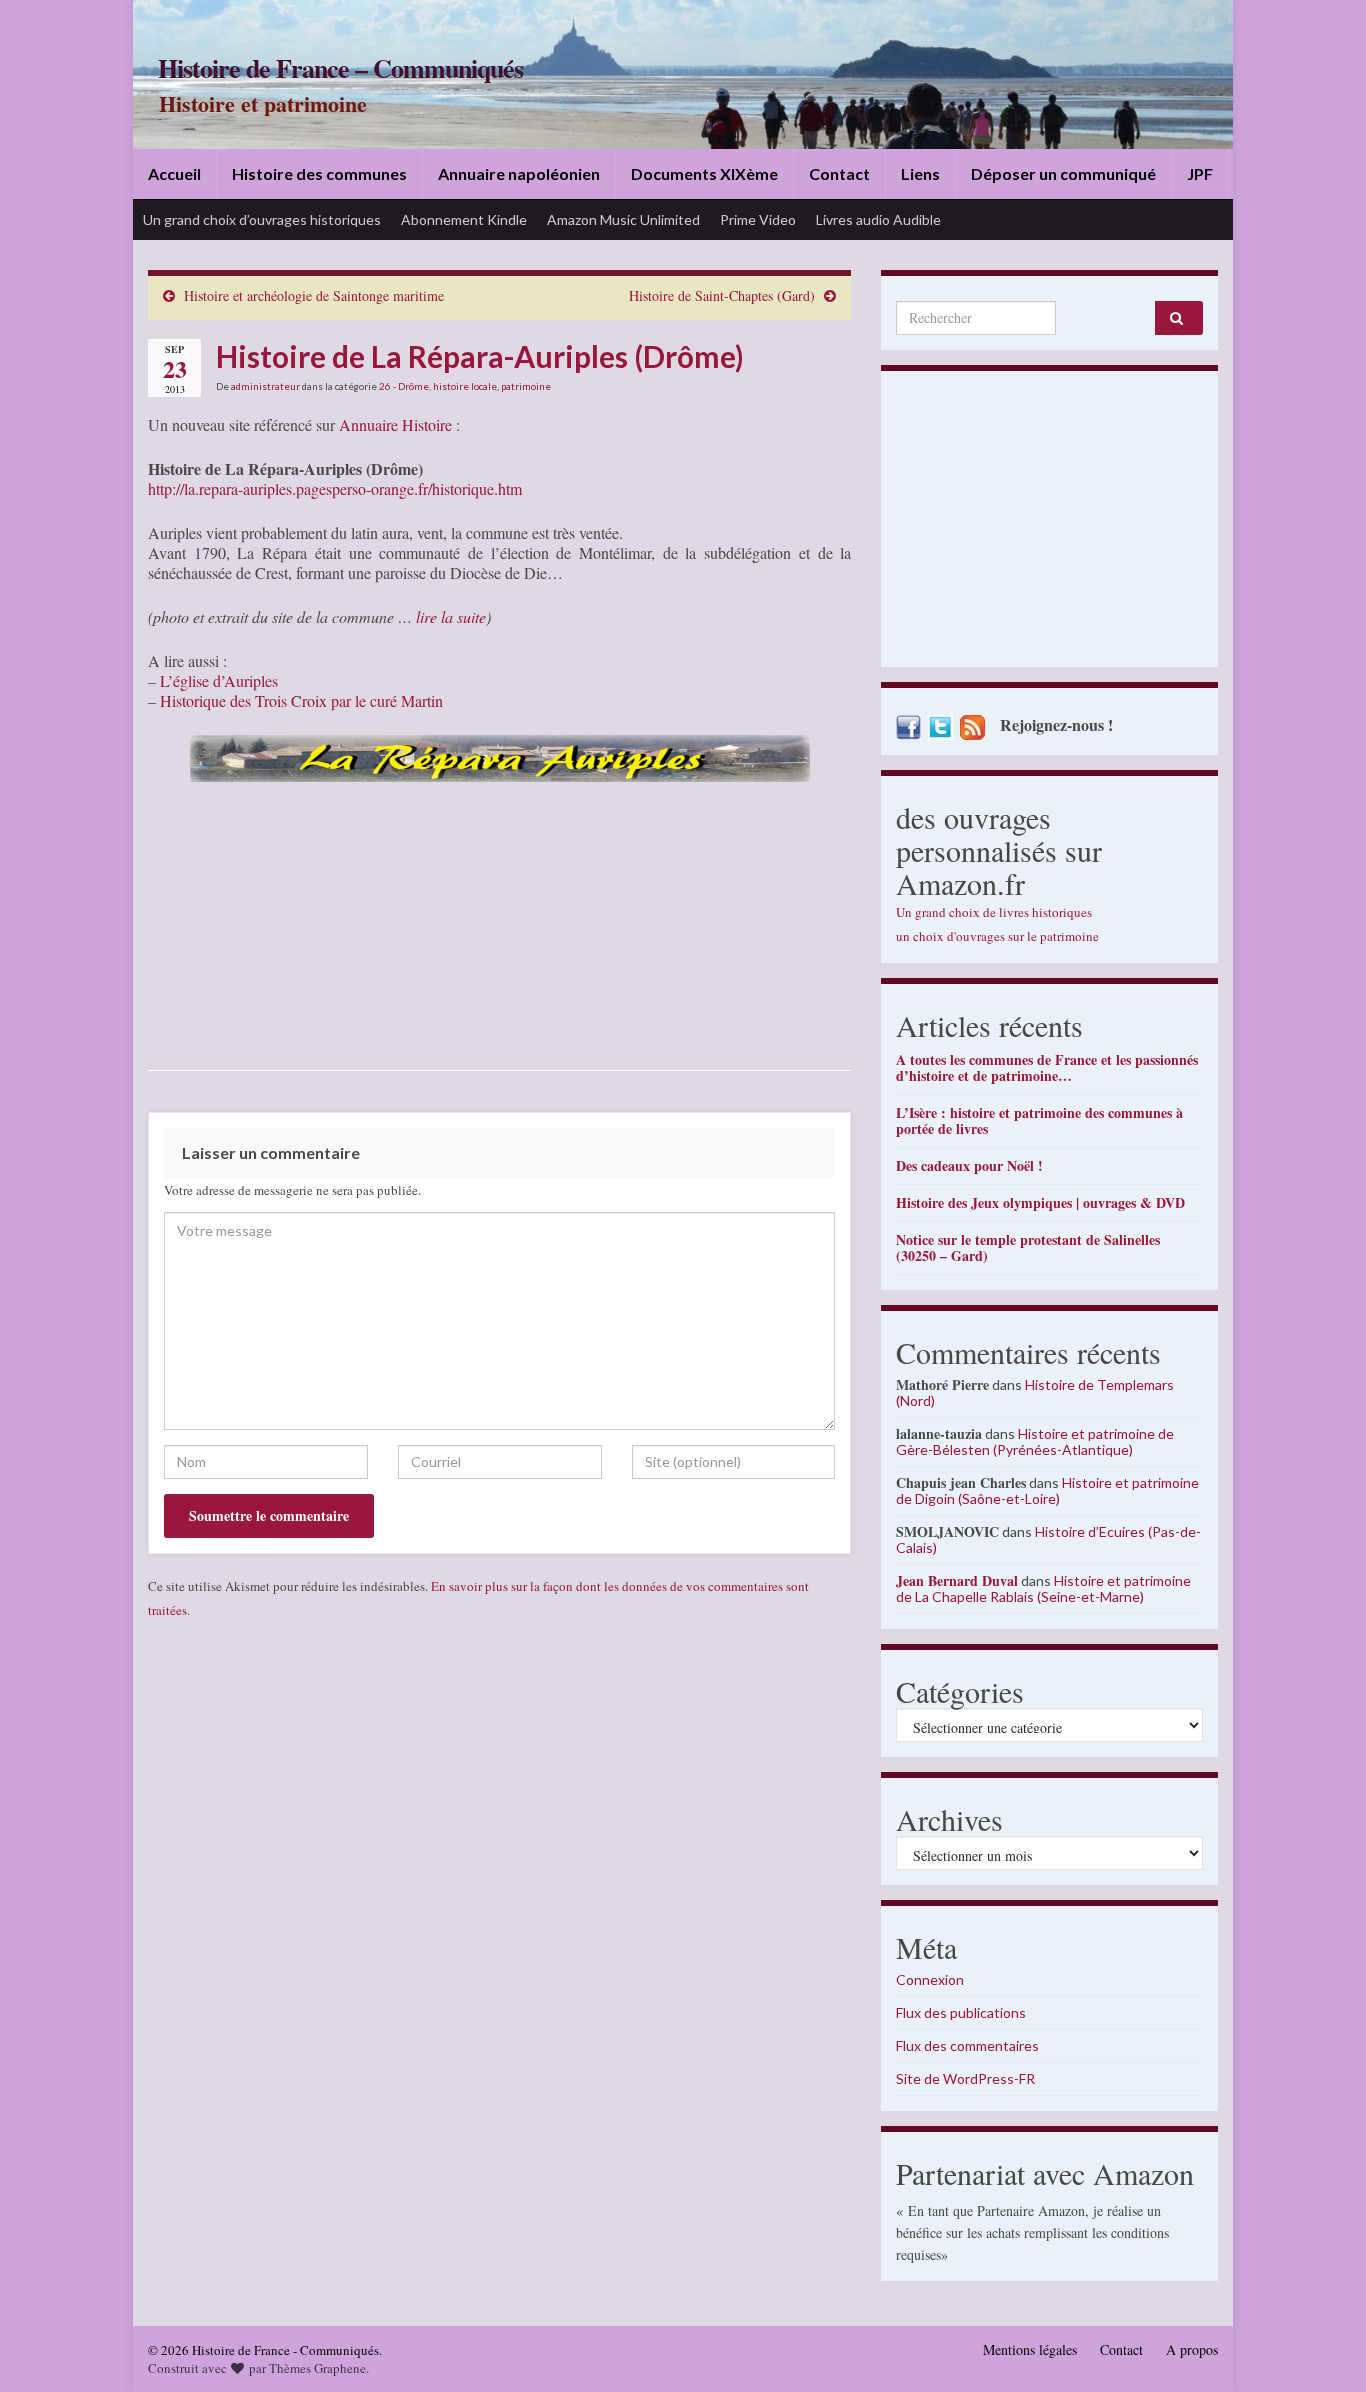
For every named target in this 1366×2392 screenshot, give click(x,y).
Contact (839, 173)
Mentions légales (1030, 2349)
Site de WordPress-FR (965, 2078)
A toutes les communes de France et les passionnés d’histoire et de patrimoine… (1047, 1067)
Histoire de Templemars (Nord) (1035, 1392)
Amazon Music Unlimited (623, 219)
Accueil (174, 173)
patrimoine (526, 386)
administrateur (265, 386)
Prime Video (758, 219)
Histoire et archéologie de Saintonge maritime (314, 295)
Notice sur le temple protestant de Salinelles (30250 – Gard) (1028, 1247)
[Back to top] (1321, 2347)
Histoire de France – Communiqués (340, 68)
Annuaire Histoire (395, 424)
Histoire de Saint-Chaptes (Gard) (722, 295)
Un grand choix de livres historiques (994, 912)
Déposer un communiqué (1063, 173)
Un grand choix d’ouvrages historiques (262, 219)
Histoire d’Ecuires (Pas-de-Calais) (1048, 1539)
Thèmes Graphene (317, 2368)
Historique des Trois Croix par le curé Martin (301, 700)
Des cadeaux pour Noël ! (969, 1165)
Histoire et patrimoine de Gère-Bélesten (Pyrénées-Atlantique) (1035, 1441)
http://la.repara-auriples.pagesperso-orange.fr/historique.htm (335, 488)
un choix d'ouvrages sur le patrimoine (997, 936)
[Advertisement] (1049, 524)
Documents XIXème (704, 173)
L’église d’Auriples (219, 680)
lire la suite (451, 616)
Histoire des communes (319, 173)
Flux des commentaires (967, 2045)
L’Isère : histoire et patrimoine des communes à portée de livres (1039, 1120)
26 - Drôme (404, 386)
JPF (1200, 173)
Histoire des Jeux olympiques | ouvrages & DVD (1040, 1202)
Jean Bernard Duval (957, 1580)
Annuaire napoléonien (519, 173)
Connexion (930, 1979)
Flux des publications (961, 2012)
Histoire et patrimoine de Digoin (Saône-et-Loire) (1047, 1490)
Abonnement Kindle (464, 219)
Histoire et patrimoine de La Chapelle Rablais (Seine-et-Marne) (1043, 1588)
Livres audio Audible (878, 219)
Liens (920, 173)
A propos (1192, 2349)
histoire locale (465, 386)
